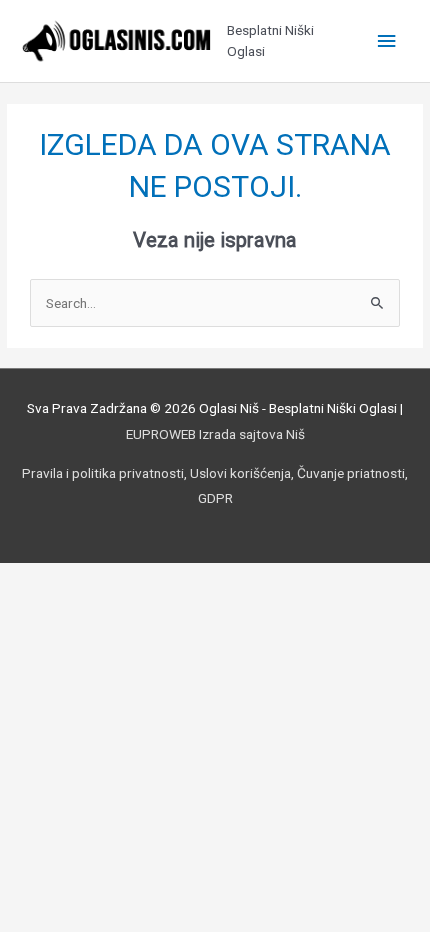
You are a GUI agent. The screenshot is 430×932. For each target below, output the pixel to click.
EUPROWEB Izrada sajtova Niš (215, 434)
